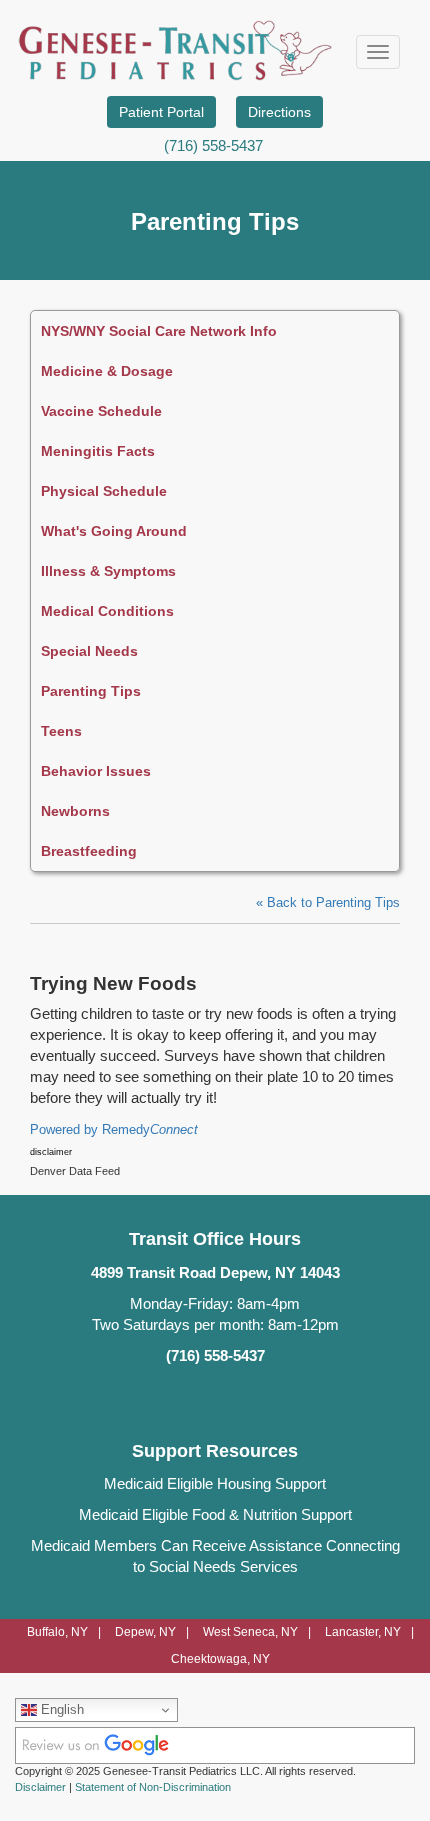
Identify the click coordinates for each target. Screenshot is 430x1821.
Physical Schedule (104, 491)
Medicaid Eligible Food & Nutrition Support (215, 1515)
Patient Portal (161, 112)
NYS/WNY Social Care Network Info (159, 331)
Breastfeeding (89, 851)
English (60, 1709)
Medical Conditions (107, 611)
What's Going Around (114, 531)
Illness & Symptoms (108, 571)
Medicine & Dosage (107, 371)
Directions (279, 112)
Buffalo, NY (57, 1632)
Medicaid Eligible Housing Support (215, 1484)
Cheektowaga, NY (220, 1659)
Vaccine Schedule (101, 411)
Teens (61, 731)
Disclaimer (40, 1787)
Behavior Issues (96, 771)
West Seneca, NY (250, 1632)
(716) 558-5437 (213, 145)
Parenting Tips (91, 691)
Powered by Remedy (114, 1130)
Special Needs (89, 651)
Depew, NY (145, 1632)
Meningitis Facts (98, 451)
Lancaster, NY (363, 1632)
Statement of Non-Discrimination (153, 1787)
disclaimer (51, 1152)
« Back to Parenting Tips (328, 903)
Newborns (75, 811)
